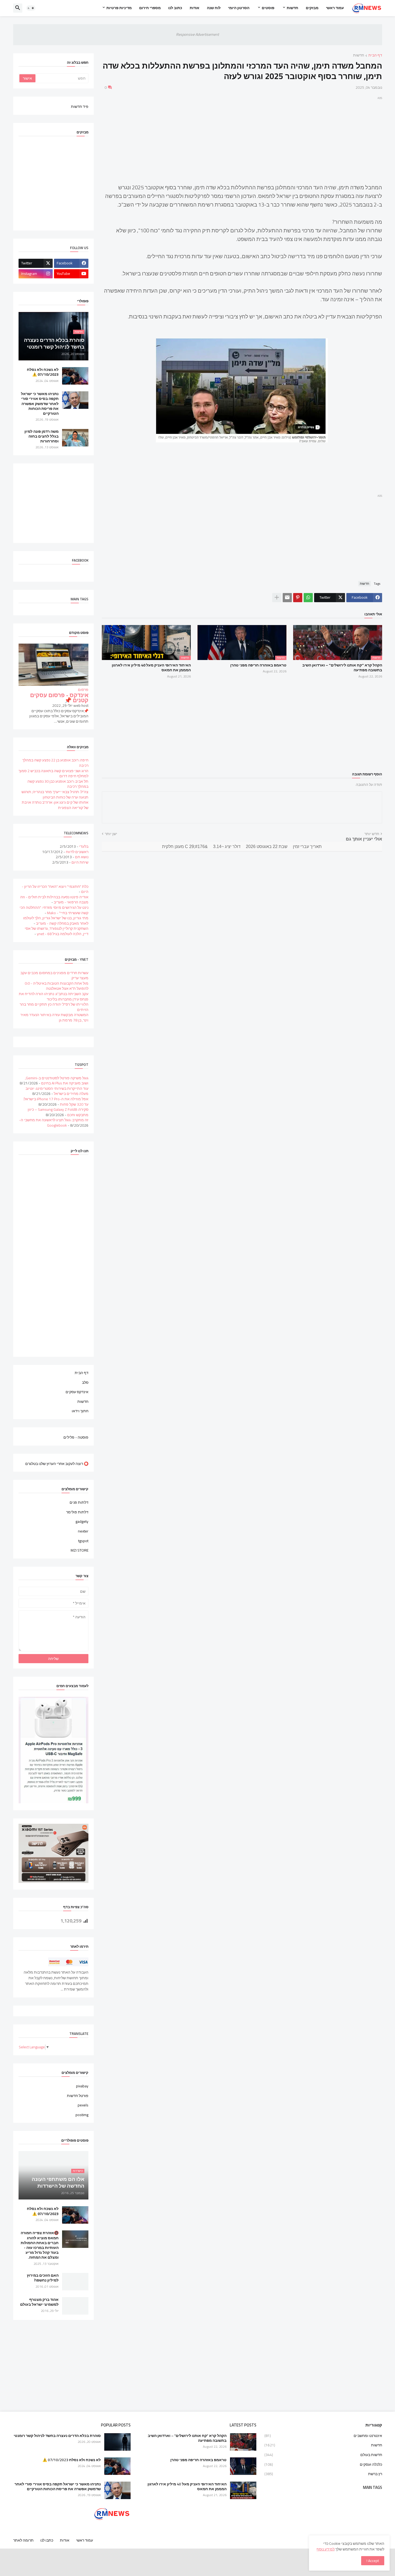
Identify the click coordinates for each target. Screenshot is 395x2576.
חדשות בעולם (323, 2455)
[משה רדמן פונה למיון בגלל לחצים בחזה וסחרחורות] (75, 438)
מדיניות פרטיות (119, 8)
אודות (195, 8)
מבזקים (312, 8)
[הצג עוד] (277, 598)
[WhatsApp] (308, 598)
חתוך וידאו (80, 1411)
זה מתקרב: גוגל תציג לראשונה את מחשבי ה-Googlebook (54, 1123)
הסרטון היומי (239, 8)
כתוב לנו (175, 8)
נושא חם (82, 857)
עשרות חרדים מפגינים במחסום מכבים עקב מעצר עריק (54, 975)
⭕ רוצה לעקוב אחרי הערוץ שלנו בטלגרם (57, 1463)
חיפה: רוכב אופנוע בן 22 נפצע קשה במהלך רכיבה (55, 763)
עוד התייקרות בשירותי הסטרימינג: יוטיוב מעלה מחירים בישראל (57, 1091)
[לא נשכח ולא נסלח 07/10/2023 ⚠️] (75, 376)
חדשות (292, 8)
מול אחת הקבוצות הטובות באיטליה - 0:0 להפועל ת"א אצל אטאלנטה (57, 986)
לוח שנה (214, 8)
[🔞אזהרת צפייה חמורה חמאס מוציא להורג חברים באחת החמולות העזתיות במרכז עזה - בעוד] (75, 2239)
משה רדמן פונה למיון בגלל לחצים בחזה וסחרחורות (42, 436)
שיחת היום (80, 862)
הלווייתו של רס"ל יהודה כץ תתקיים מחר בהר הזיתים (54, 1007)
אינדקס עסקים (77, 1392)
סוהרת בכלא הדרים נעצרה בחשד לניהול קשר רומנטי (57, 2436)
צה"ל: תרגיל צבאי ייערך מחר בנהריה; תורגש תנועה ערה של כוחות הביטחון (55, 794)
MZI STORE (80, 1550)
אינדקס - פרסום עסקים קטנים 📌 (59, 698)
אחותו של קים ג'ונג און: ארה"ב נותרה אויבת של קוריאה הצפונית (55, 805)
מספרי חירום (150, 8)
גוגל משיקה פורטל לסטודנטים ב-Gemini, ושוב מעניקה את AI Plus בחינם (57, 1081)
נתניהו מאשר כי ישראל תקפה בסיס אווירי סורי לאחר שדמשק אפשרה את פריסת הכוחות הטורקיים (40, 404)
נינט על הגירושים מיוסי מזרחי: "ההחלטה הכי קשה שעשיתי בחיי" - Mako (54, 910)
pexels (83, 2105)
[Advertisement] (242, 139)
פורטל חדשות (78, 2096)
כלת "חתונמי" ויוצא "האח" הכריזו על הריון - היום (55, 889)
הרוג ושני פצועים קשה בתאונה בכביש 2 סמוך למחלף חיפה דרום (53, 773)
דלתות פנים (79, 1503)
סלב (85, 1382)
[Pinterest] (298, 598)
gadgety (82, 1521)
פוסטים (268, 8)
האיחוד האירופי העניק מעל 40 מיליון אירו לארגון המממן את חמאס (151, 668)
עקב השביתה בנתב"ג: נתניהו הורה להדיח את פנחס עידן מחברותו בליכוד (54, 996)
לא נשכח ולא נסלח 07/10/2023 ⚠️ (43, 372)
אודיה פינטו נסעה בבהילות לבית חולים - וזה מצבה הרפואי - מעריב (54, 900)
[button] (31, 8)
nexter (83, 1531)
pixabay (82, 2087)
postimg (82, 2114)
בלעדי (84, 846)
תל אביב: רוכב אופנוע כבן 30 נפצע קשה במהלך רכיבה (58, 784)
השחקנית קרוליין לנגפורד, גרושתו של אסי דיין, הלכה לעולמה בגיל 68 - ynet (57, 931)
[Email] (287, 598)
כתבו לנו (47, 2540)
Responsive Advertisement (198, 34)
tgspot (83, 1541)
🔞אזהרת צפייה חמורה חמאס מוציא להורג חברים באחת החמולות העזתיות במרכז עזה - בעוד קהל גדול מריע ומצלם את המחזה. (40, 2245)
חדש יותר (372, 834)
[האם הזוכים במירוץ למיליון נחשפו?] (75, 2282)
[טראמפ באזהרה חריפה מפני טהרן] (243, 2466)
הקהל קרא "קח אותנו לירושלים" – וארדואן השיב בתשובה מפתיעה (342, 668)
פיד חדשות (80, 106)
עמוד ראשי (335, 8)
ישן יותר (111, 834)
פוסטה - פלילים (76, 1437)
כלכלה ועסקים (323, 2464)
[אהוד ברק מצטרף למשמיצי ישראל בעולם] (75, 2306)
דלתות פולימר (77, 1512)
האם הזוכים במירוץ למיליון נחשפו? (43, 2278)
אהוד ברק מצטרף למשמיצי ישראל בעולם (39, 2302)
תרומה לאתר (23, 2540)
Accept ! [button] (373, 2561)
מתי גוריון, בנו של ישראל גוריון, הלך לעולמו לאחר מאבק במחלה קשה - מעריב (56, 921)
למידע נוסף (326, 2549)
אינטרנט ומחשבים (323, 2436)
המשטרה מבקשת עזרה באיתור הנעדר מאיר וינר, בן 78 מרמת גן (54, 1017)
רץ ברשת (323, 2474)
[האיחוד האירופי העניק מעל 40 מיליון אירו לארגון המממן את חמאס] (243, 2490)
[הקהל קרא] (243, 2442)
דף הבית (375, 56)
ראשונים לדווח (77, 852)
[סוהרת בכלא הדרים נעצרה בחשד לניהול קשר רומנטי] (117, 2442)
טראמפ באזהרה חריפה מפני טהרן (258, 665)
